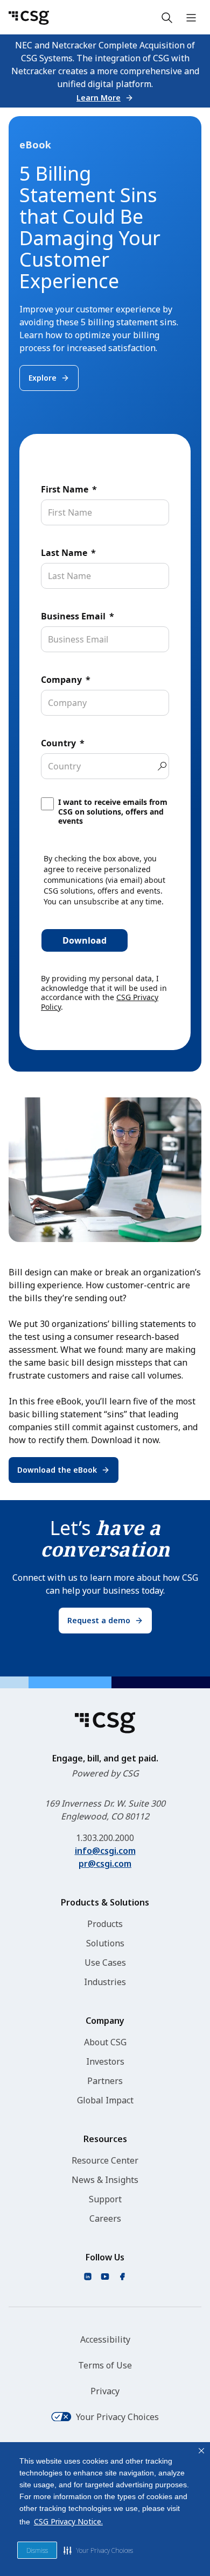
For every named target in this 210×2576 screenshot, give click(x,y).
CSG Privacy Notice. (68, 2521)
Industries (105, 1982)
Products (105, 1924)
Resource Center (105, 2160)
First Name (65, 489)
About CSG (105, 2042)
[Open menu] (191, 18)
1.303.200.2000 (105, 1838)
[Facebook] (122, 2277)
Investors (105, 2061)
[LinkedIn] (88, 2277)
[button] (98, 2550)
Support (105, 2199)
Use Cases (105, 1963)
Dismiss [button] (37, 2550)
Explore (43, 378)
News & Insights (105, 2180)
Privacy (105, 2391)
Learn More (99, 98)
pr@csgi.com (105, 1864)
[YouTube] (105, 2277)
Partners (105, 2081)
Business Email (73, 616)
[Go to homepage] (29, 18)
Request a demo (99, 1620)
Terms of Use (105, 2365)
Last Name (64, 553)
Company (61, 680)
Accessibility (105, 2339)
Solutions (105, 1943)
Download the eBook (57, 1470)
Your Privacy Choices (117, 2417)
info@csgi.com (105, 1851)
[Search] (167, 18)
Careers (105, 2218)
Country (58, 743)
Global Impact (105, 2100)
